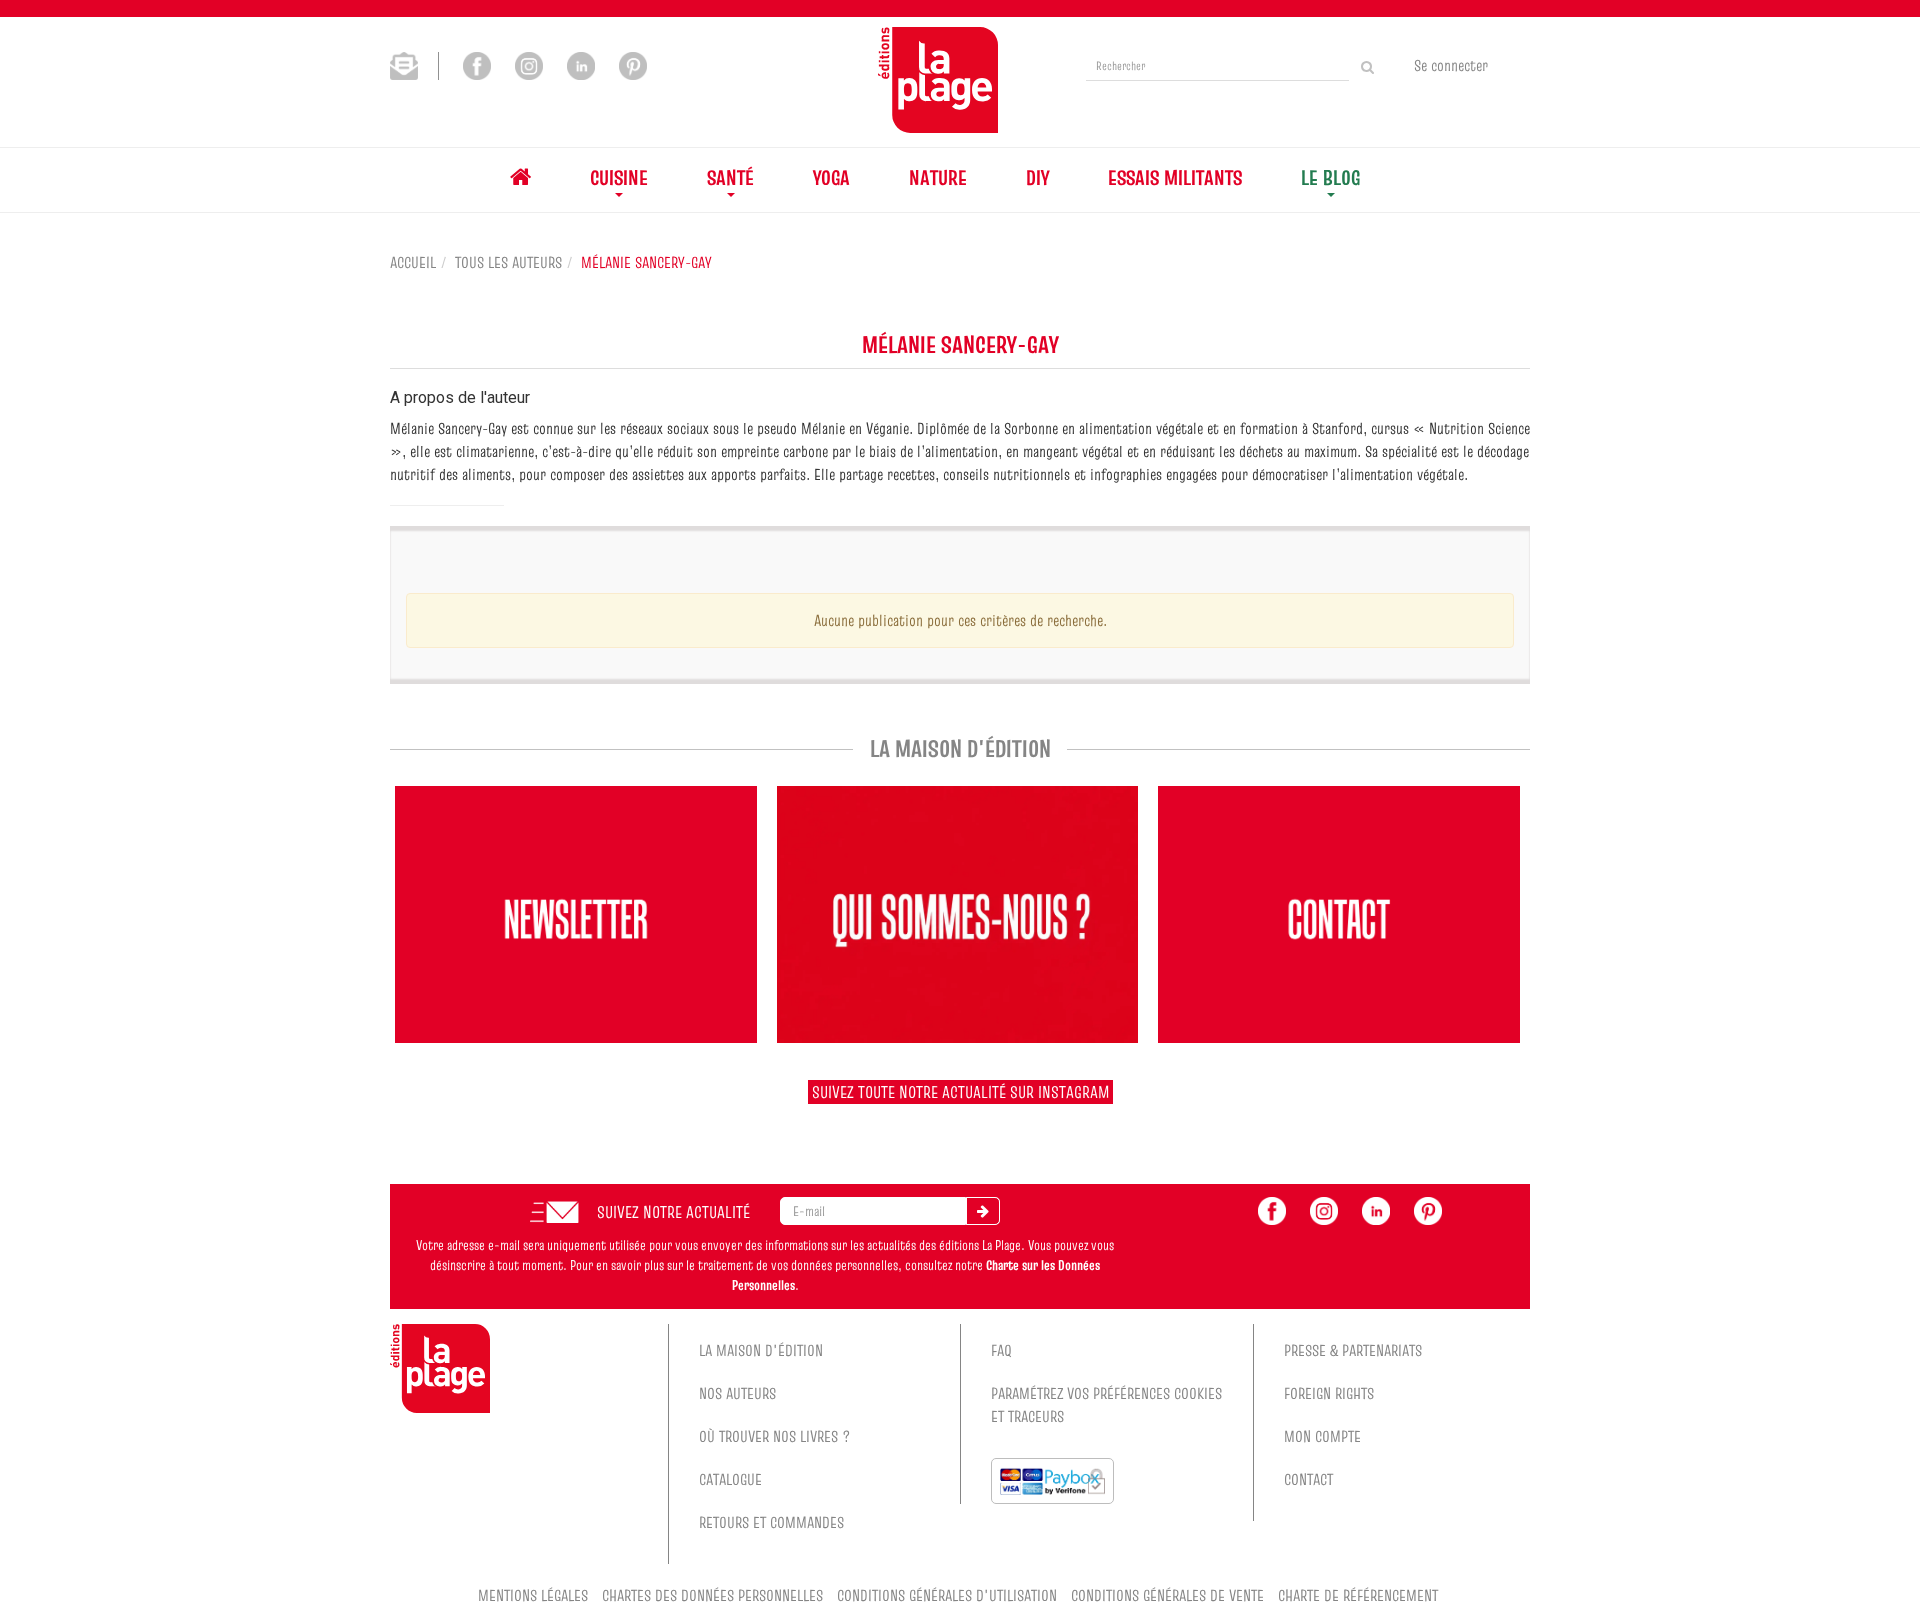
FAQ (1001, 1350)
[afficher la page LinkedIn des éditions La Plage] (1376, 1209)
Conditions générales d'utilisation (947, 1595)
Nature (938, 177)
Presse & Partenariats (1353, 1350)
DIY (1037, 177)
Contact (1308, 1479)
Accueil (413, 262)
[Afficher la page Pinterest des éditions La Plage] (633, 64)
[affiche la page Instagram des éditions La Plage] (1324, 1209)
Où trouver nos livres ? (775, 1436)
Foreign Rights (1329, 1393)
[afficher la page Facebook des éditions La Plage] (1272, 1209)
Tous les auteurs (508, 262)
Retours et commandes (771, 1522)
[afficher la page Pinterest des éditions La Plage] (1428, 1209)
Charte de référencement (1358, 1595)
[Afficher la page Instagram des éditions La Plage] (529, 64)
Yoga (831, 177)
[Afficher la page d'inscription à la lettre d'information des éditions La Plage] (414, 64)
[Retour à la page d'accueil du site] (938, 80)
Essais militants (1175, 177)
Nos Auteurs (737, 1393)
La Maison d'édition (761, 1350)
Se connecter (1451, 65)
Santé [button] (730, 177)
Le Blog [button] (1330, 177)
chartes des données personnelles (712, 1595)
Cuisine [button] (619, 177)
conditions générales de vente (1167, 1595)
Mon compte (1322, 1436)
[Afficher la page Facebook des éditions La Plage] (477, 64)
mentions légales (533, 1595)
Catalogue (730, 1479)
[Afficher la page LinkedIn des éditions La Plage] (581, 64)
